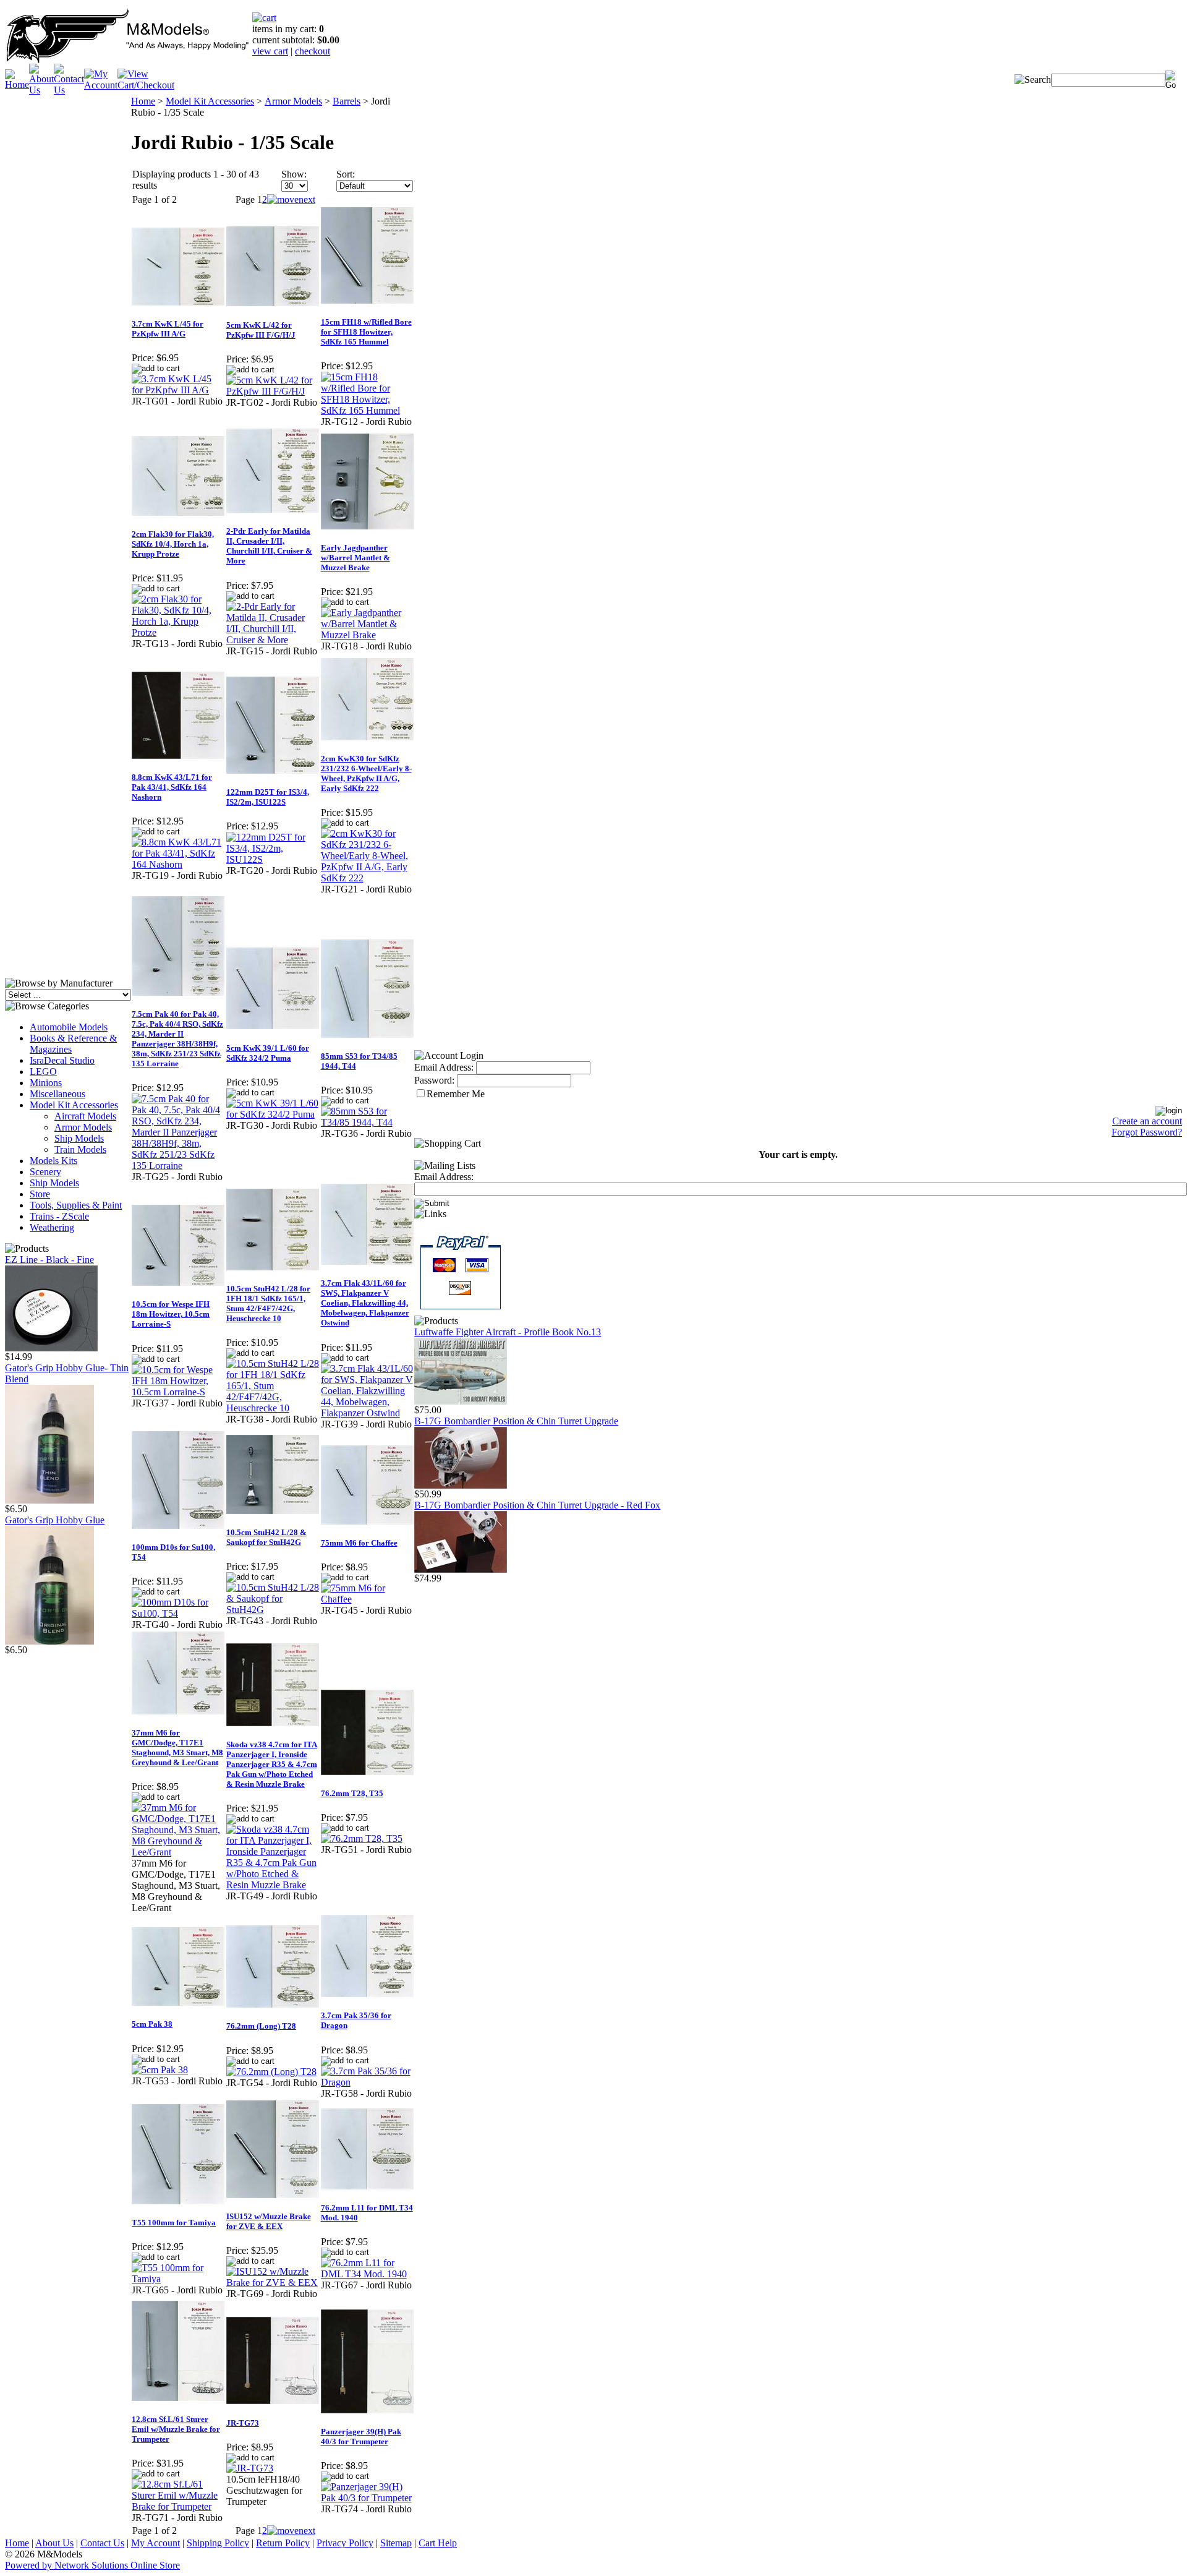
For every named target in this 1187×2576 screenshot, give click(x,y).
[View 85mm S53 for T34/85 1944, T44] (368, 1122)
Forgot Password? (1147, 1132)
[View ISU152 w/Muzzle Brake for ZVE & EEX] (273, 2283)
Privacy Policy (345, 2543)
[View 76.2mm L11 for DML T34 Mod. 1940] (368, 2274)
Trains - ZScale (59, 1216)
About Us (54, 2543)
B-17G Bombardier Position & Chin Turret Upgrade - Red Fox (537, 1505)
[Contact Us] (69, 90)
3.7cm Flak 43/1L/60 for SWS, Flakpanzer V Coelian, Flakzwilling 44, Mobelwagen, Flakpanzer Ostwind (365, 1303)
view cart (270, 51)
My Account (155, 2543)
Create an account (1147, 1121)
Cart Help (438, 2543)
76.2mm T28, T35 (352, 1793)
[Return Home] (129, 60)
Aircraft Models (85, 1116)
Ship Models (79, 1138)
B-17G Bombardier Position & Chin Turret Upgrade (516, 1421)
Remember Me (456, 1094)
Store (40, 1194)
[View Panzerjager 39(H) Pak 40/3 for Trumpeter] (368, 2498)
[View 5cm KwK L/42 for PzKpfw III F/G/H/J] (273, 391)
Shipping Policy (218, 2543)
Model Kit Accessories (74, 1105)
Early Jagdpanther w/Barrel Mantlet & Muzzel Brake (355, 558)
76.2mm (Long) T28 (261, 2026)
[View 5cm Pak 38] (160, 2070)
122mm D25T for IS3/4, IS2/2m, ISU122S (268, 797)
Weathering (52, 1227)
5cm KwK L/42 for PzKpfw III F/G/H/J (261, 330)
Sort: (346, 174)
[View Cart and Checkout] (146, 85)
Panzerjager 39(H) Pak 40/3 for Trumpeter (361, 2437)
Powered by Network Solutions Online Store (92, 2565)
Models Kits (53, 1161)
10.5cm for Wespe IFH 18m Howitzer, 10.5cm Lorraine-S (171, 1314)
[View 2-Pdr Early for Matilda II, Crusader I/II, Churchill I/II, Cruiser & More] (273, 640)
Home (143, 101)
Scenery (45, 1172)
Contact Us (102, 2543)
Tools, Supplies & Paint (76, 1205)
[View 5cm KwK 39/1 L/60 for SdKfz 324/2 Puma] (273, 1114)
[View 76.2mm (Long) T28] (271, 2072)
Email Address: (444, 1067)
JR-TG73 (243, 2423)
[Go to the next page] (291, 199)
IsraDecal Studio (62, 1060)
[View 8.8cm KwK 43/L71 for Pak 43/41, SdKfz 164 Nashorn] (178, 864)
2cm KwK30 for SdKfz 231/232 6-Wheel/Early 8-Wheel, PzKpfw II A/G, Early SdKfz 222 (366, 773)
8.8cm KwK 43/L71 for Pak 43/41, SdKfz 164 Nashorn (172, 787)
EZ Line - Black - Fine (49, 1260)
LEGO (43, 1072)
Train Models (80, 1149)
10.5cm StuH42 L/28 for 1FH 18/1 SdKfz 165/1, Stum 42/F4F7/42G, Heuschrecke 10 (268, 1303)
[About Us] (41, 90)
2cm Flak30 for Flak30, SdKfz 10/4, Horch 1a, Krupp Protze (173, 544)
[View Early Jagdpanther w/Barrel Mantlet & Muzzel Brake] (368, 635)
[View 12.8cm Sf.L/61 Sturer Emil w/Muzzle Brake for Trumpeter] (178, 2506)
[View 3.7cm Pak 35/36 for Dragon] (368, 2082)
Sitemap (396, 2543)
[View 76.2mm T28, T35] (362, 1838)
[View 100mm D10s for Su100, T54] (178, 1613)
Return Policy (283, 2543)
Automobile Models (69, 1027)
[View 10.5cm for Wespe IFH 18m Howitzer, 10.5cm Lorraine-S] (178, 1392)
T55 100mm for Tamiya (174, 2223)
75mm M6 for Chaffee (359, 1543)
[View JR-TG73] (250, 2468)
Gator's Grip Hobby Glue (55, 1520)
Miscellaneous (57, 1094)
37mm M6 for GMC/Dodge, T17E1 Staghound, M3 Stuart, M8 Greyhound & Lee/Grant (177, 1748)
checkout (313, 51)
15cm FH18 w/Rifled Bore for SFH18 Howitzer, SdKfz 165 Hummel (366, 332)
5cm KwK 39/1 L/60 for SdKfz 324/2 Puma (268, 1053)
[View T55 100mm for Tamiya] (178, 2279)
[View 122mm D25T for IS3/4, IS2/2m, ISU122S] (273, 859)
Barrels (347, 101)
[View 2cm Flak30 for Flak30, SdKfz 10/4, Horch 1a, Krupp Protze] (178, 632)
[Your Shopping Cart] (264, 18)
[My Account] (101, 85)
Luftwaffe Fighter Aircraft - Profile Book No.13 (508, 1332)
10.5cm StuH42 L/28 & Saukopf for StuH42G (266, 1537)
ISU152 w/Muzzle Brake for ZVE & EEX (269, 2221)
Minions (46, 1083)
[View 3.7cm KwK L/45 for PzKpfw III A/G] (178, 390)
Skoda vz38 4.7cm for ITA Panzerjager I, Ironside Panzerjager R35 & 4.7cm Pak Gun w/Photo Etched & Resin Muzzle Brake (272, 1764)
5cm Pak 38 (152, 2024)
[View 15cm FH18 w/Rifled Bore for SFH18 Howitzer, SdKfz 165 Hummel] (368, 410)
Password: (434, 1080)
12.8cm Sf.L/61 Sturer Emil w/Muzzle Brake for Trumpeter (176, 2429)
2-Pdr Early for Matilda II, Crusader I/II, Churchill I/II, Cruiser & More (269, 546)
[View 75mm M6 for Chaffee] (368, 1599)
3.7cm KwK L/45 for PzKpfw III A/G (168, 329)
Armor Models (83, 1127)
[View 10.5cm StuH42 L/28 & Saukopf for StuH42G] (273, 1610)
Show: (294, 174)
